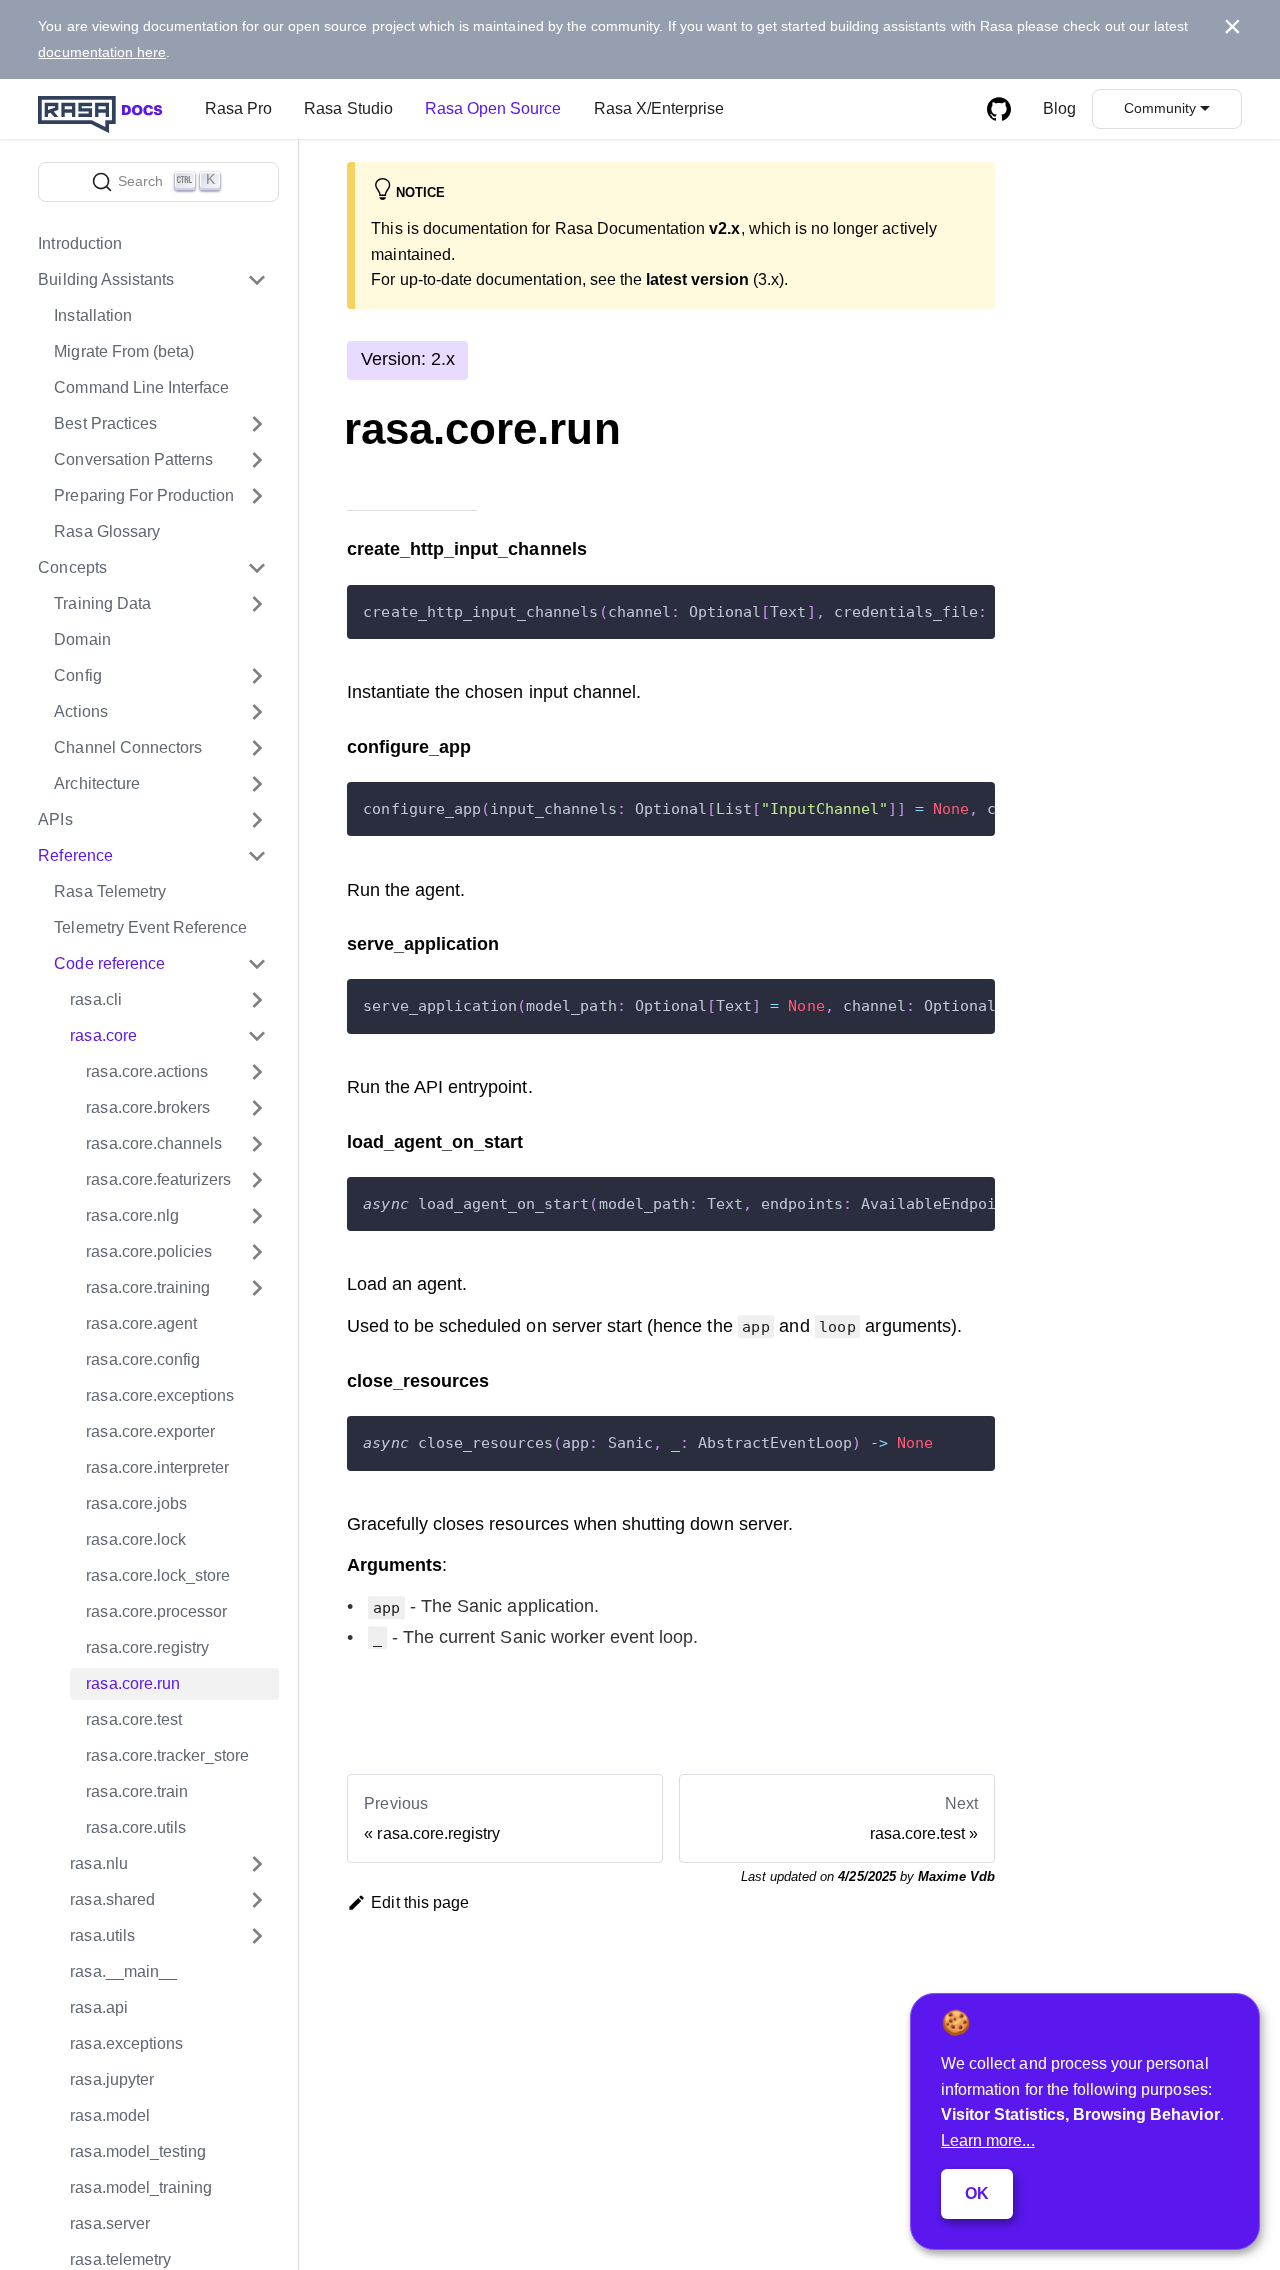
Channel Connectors (128, 747)
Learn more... (988, 2140)
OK (977, 2193)
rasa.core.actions (147, 1071)
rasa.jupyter (112, 2079)
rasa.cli (95, 999)
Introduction (80, 243)
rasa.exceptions (126, 2043)
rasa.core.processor (156, 1611)
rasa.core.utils (136, 1827)
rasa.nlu (98, 1863)
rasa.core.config (143, 1359)
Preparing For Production (144, 495)
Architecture (97, 783)
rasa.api (98, 2007)
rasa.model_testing (138, 2151)
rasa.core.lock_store (158, 1575)
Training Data (102, 603)
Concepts (72, 567)
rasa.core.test (134, 1719)
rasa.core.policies (149, 1251)
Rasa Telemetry (110, 891)
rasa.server (109, 2223)
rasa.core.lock (136, 1539)
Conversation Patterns (133, 459)
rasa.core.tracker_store (167, 1755)
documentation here (102, 52)
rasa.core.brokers (148, 1107)
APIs (55, 819)
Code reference (109, 963)
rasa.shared (112, 1899)
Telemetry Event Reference (150, 927)
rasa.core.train (137, 1791)
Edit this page (420, 1902)
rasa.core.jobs (136, 1503)
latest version (697, 279)
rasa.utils (102, 1935)
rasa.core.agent (141, 1323)
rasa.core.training (148, 1287)
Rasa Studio (348, 108)
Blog (1059, 108)
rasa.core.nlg (132, 1215)
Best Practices (105, 423)
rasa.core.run (133, 1683)
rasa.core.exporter (150, 1431)
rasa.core (103, 1035)
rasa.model (109, 2115)
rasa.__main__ (123, 1971)
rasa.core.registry (147, 1647)
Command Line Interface (141, 387)
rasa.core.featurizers (158, 1179)
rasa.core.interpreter (157, 1467)
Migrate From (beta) (124, 351)
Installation (93, 315)
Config (77, 675)
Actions (80, 711)
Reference (75, 855)
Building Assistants (106, 279)
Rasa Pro (238, 108)
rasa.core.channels (154, 1143)
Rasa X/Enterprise (659, 108)
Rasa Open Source (493, 108)
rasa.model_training (141, 2187)
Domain (82, 639)
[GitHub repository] (999, 109)
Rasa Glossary (107, 531)
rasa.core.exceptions (160, 1395)
